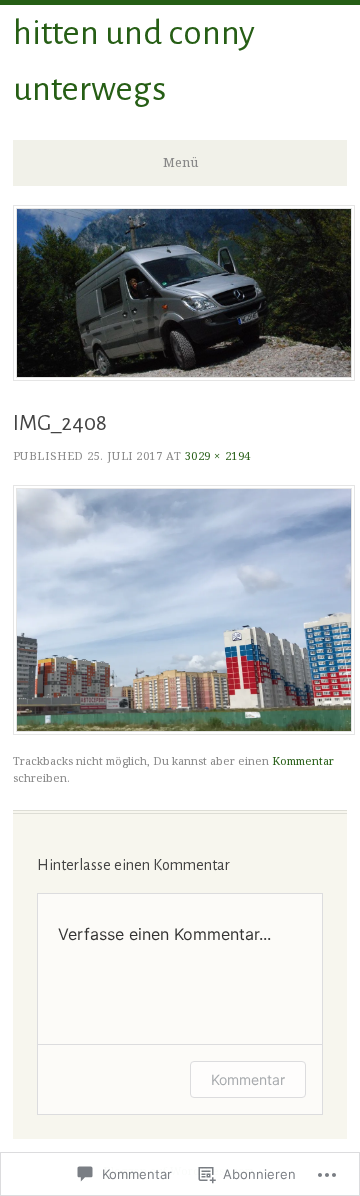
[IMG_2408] (184, 729)
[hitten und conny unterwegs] (184, 375)
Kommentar (303, 760)
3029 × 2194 (218, 455)
